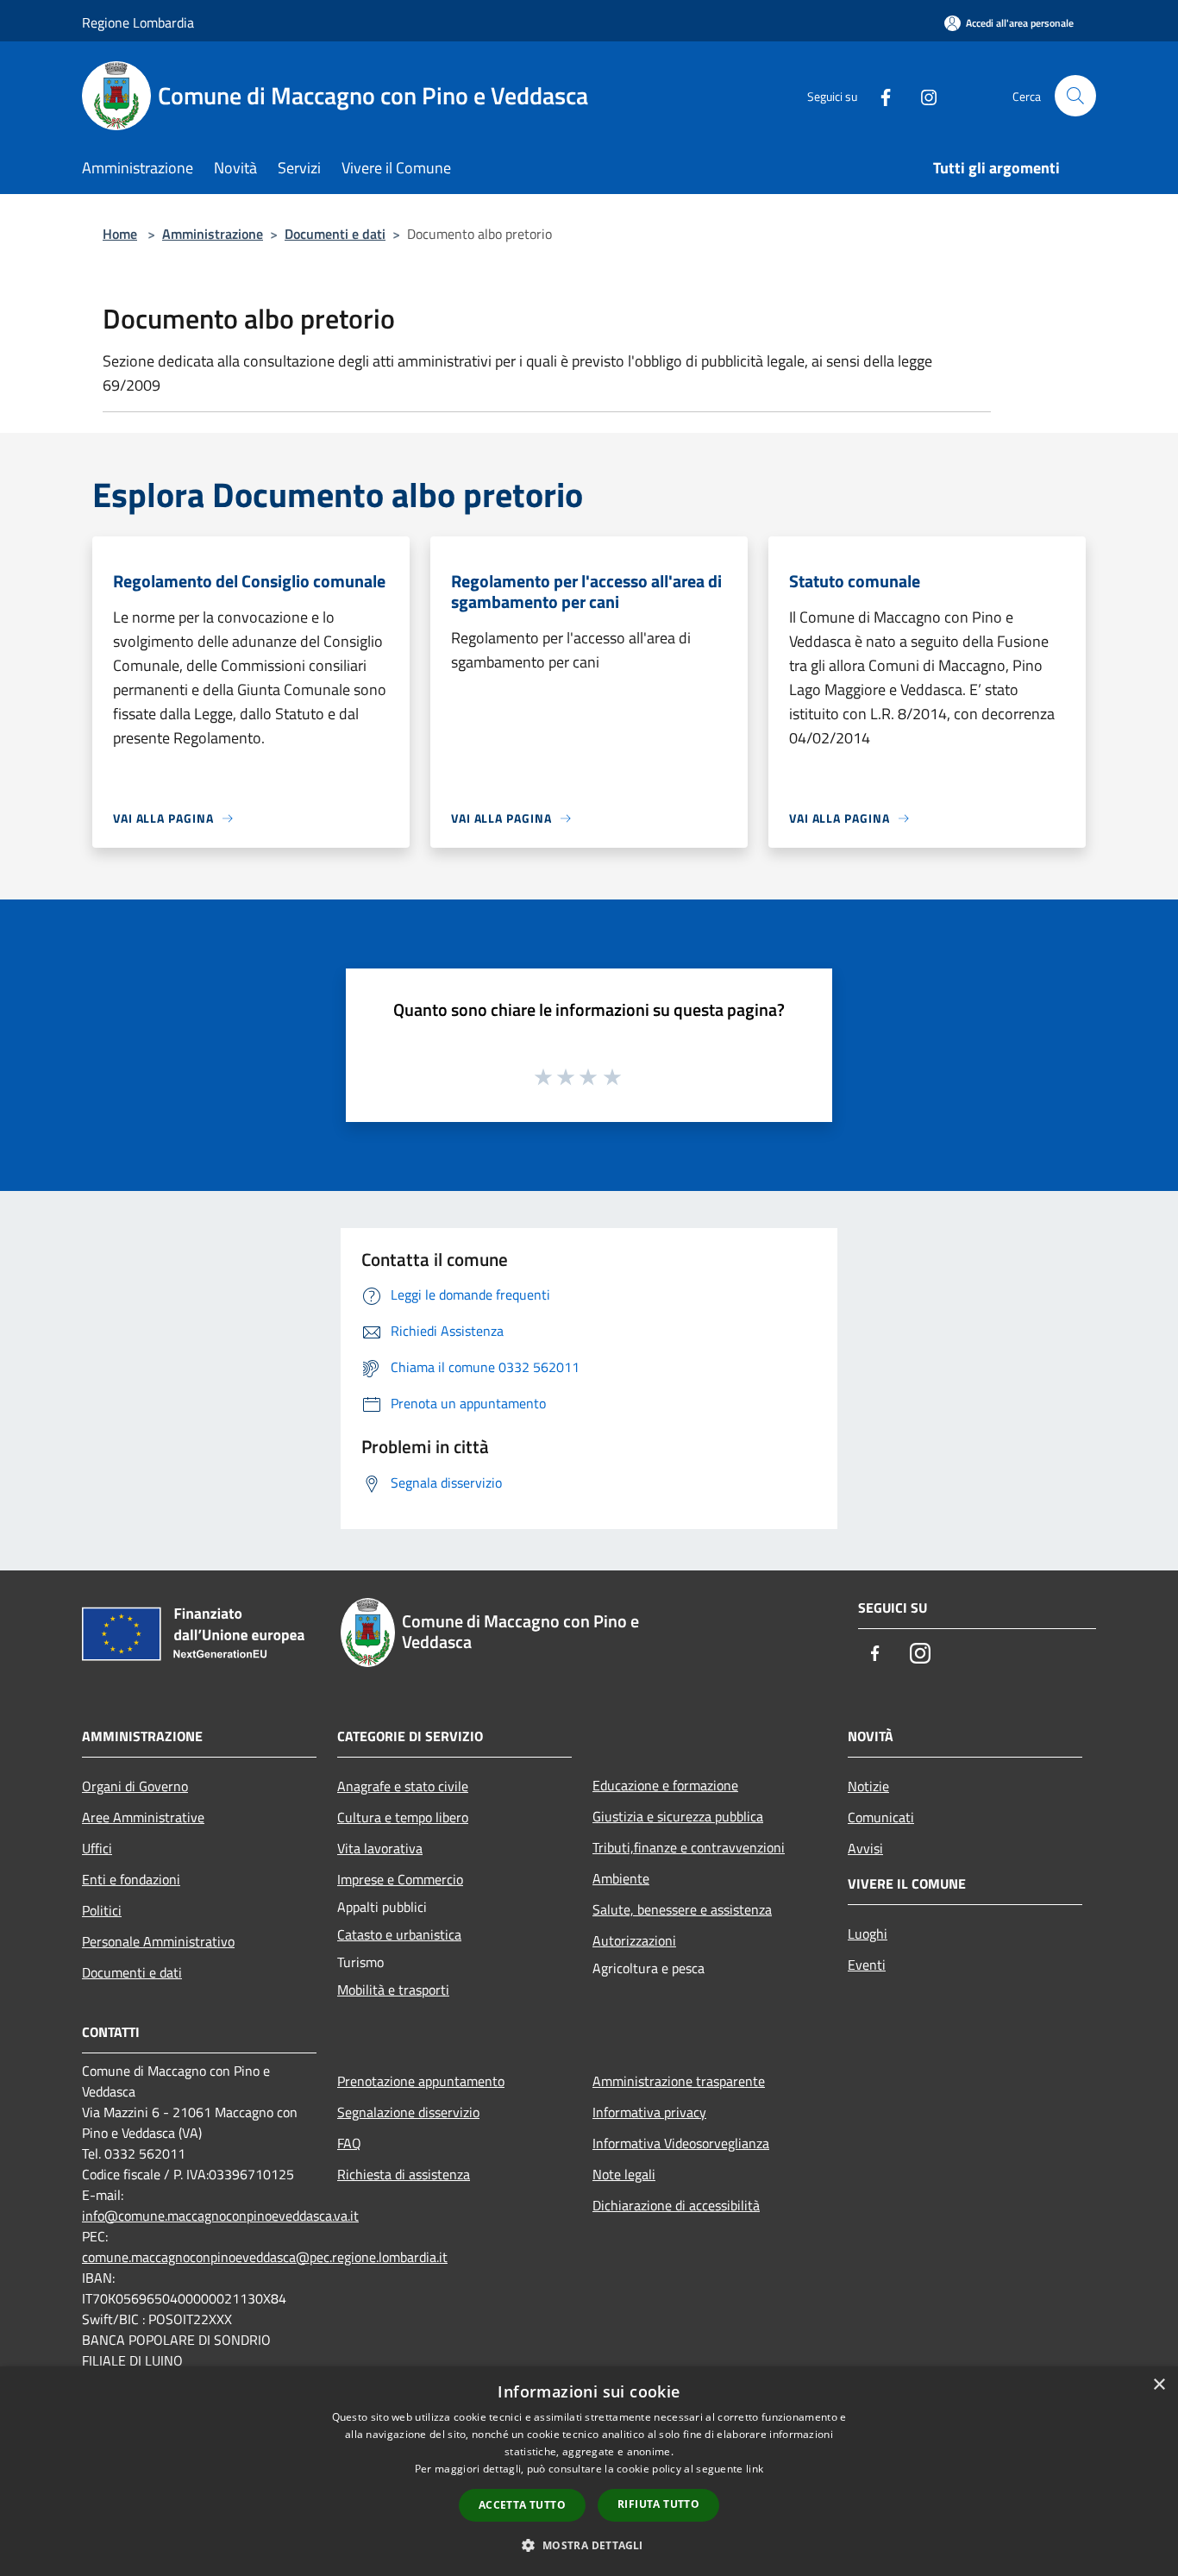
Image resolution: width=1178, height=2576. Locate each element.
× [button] (1159, 2385)
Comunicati (881, 1817)
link (755, 2469)
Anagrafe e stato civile (403, 1786)
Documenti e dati (335, 234)
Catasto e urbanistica (399, 1934)
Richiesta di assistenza (404, 2174)
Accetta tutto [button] (522, 2505)
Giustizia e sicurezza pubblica (678, 1816)
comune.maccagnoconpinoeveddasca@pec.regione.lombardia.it (265, 2257)
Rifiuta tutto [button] (658, 2504)
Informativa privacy (649, 2112)
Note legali (624, 2174)
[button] (589, 2545)
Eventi (867, 1965)
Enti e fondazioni (131, 1879)
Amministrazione (213, 234)
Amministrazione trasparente (679, 2081)
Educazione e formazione (665, 1785)
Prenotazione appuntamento (421, 2081)
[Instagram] (922, 95)
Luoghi (868, 1934)
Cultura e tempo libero (403, 1817)
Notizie (868, 1786)
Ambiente (621, 1878)
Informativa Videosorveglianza (681, 2143)
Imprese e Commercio (400, 1879)
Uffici (97, 1848)
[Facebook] (879, 95)
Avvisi (865, 1848)
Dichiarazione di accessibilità (676, 2205)
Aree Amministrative (143, 1817)
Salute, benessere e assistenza (682, 1909)
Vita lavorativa (380, 1848)
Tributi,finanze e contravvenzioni (689, 1847)
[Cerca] (1075, 96)
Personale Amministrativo (158, 1941)
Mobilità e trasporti (393, 1990)
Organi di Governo (135, 1786)
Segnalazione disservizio (408, 2112)
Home (120, 234)
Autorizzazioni (634, 1940)
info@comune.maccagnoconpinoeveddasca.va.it (220, 2216)
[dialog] (589, 2471)
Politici (102, 1910)
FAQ (349, 2143)
